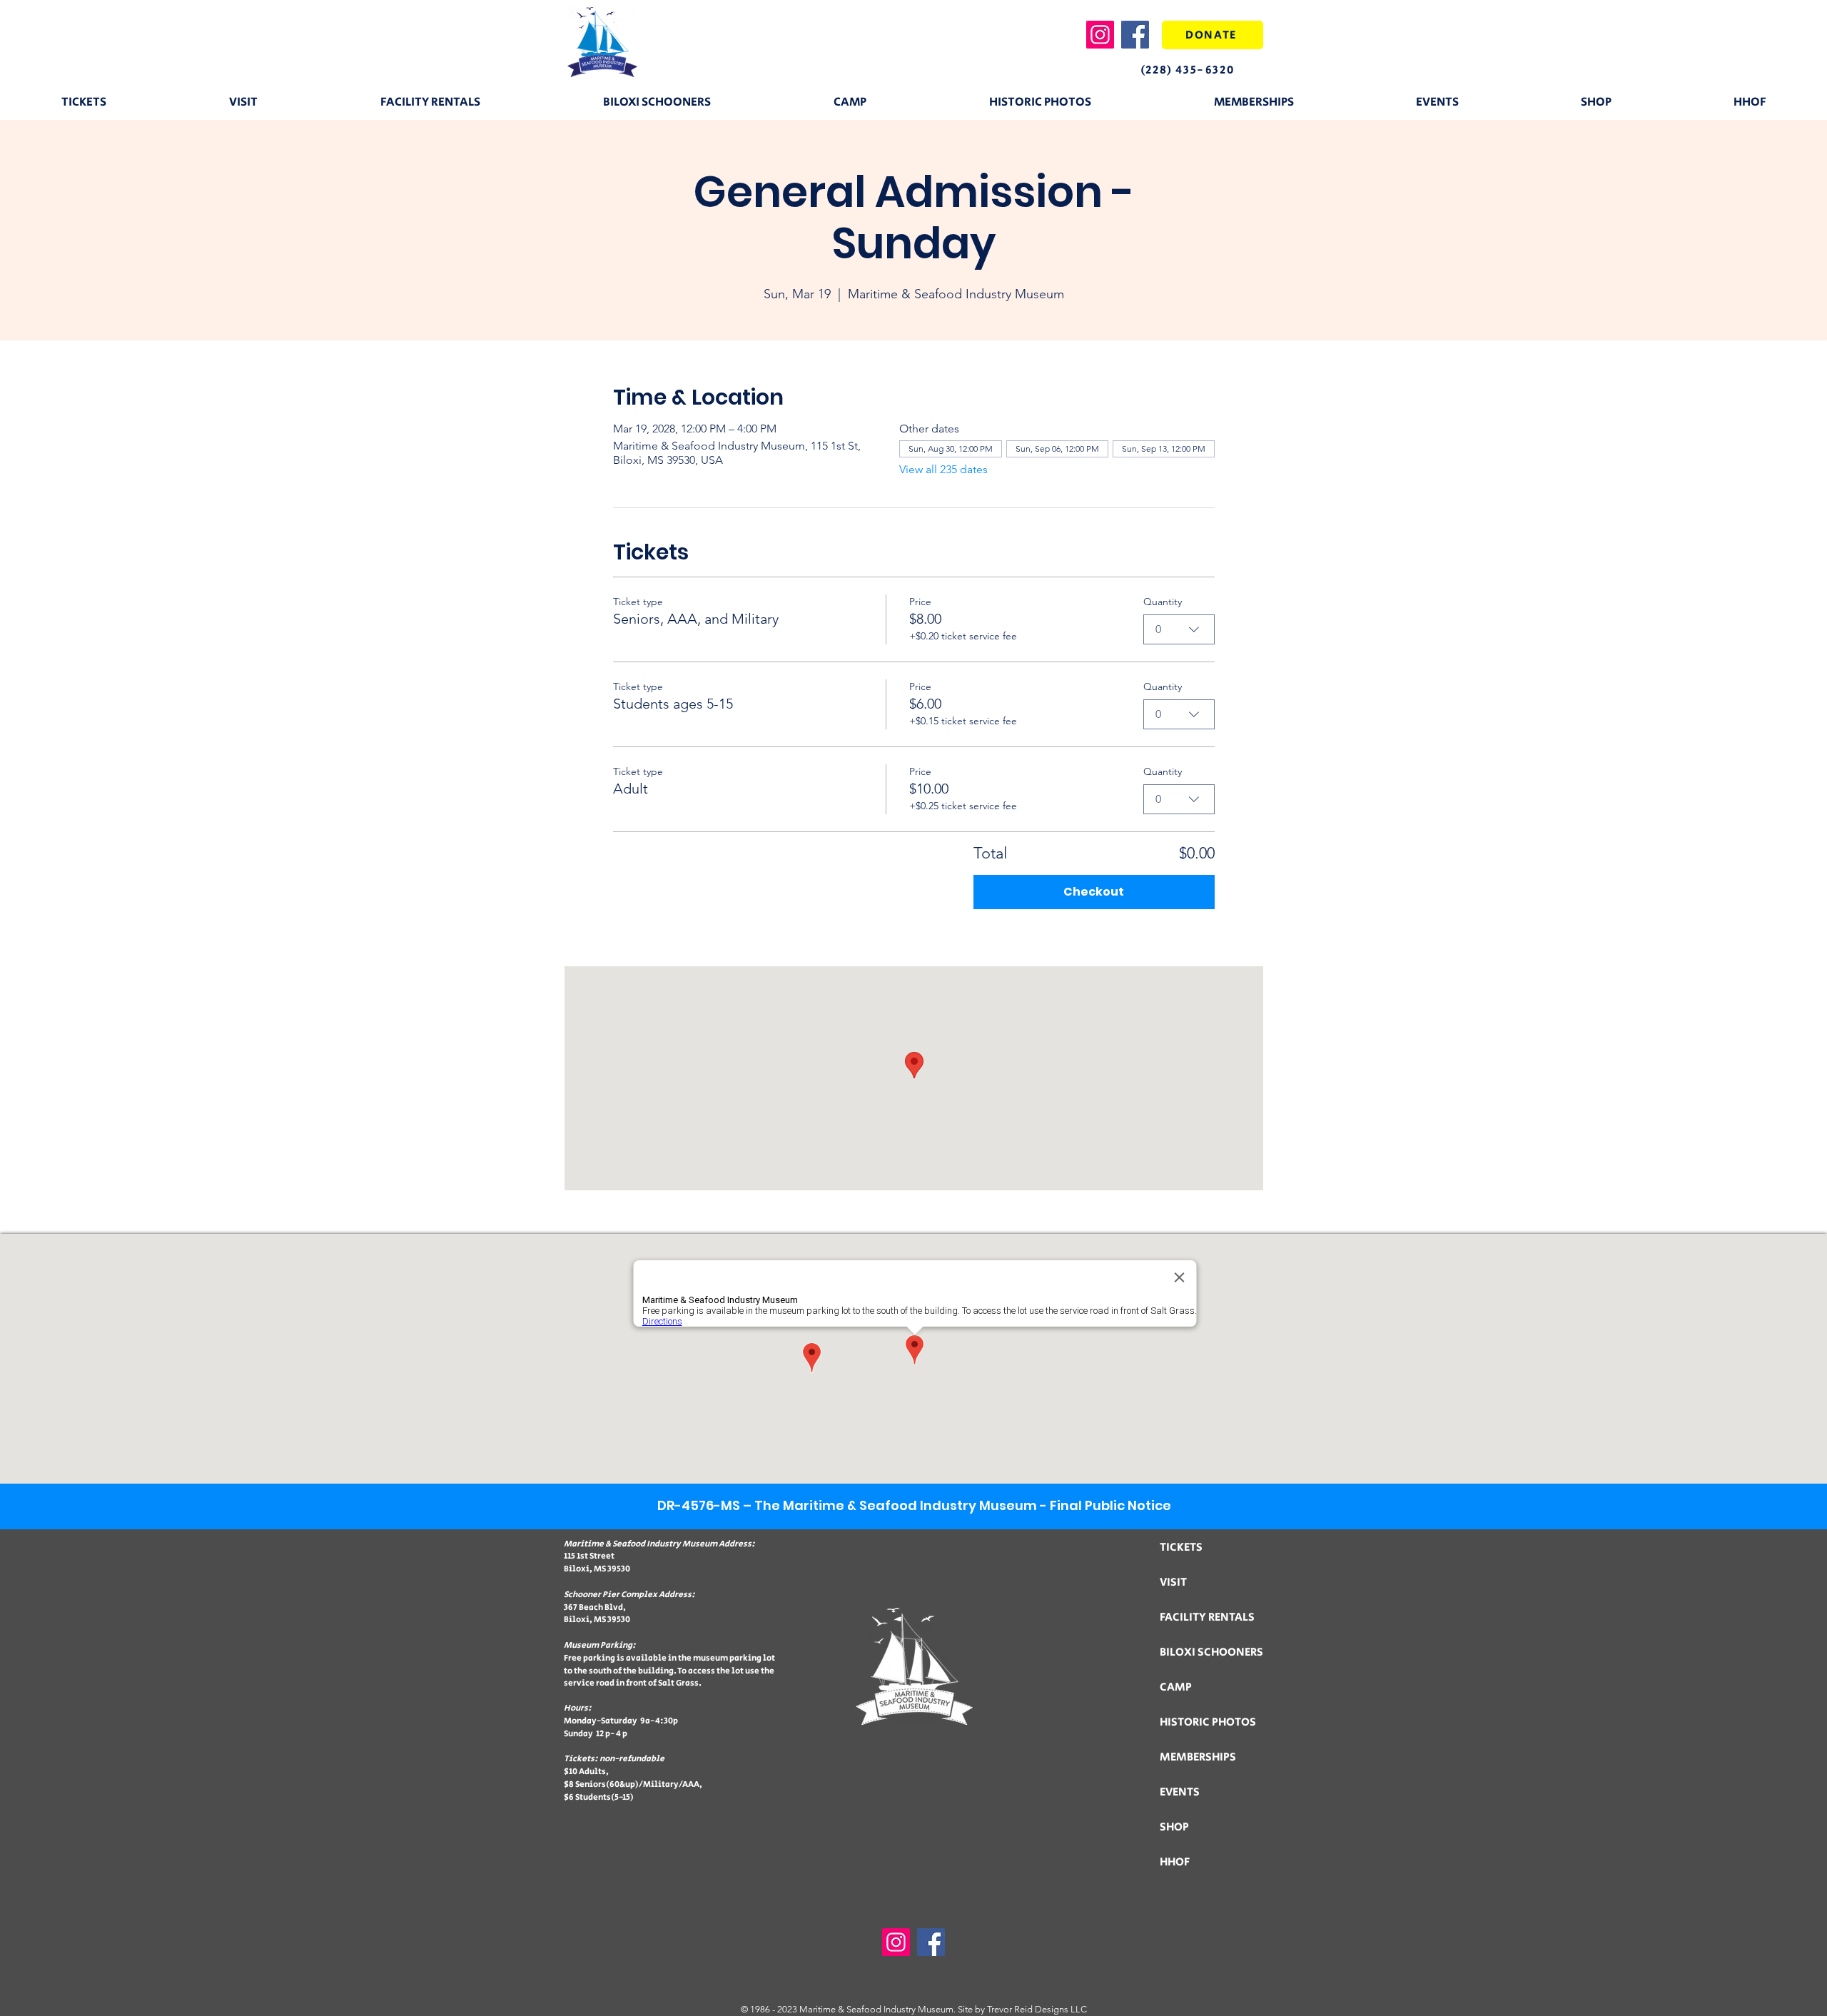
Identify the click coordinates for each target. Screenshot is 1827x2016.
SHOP (1174, 1827)
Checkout (1094, 892)
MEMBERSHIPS (1198, 1757)
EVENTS (1180, 1792)
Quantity (1163, 602)
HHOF (1175, 1862)
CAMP (1176, 1687)
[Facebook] (1135, 35)
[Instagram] (1100, 35)
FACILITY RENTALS (1207, 1617)
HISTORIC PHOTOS (1208, 1722)
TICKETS (1181, 1548)
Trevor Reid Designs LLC (1037, 2009)
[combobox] (1179, 629)
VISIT (1173, 1582)
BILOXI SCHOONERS (1211, 1652)
